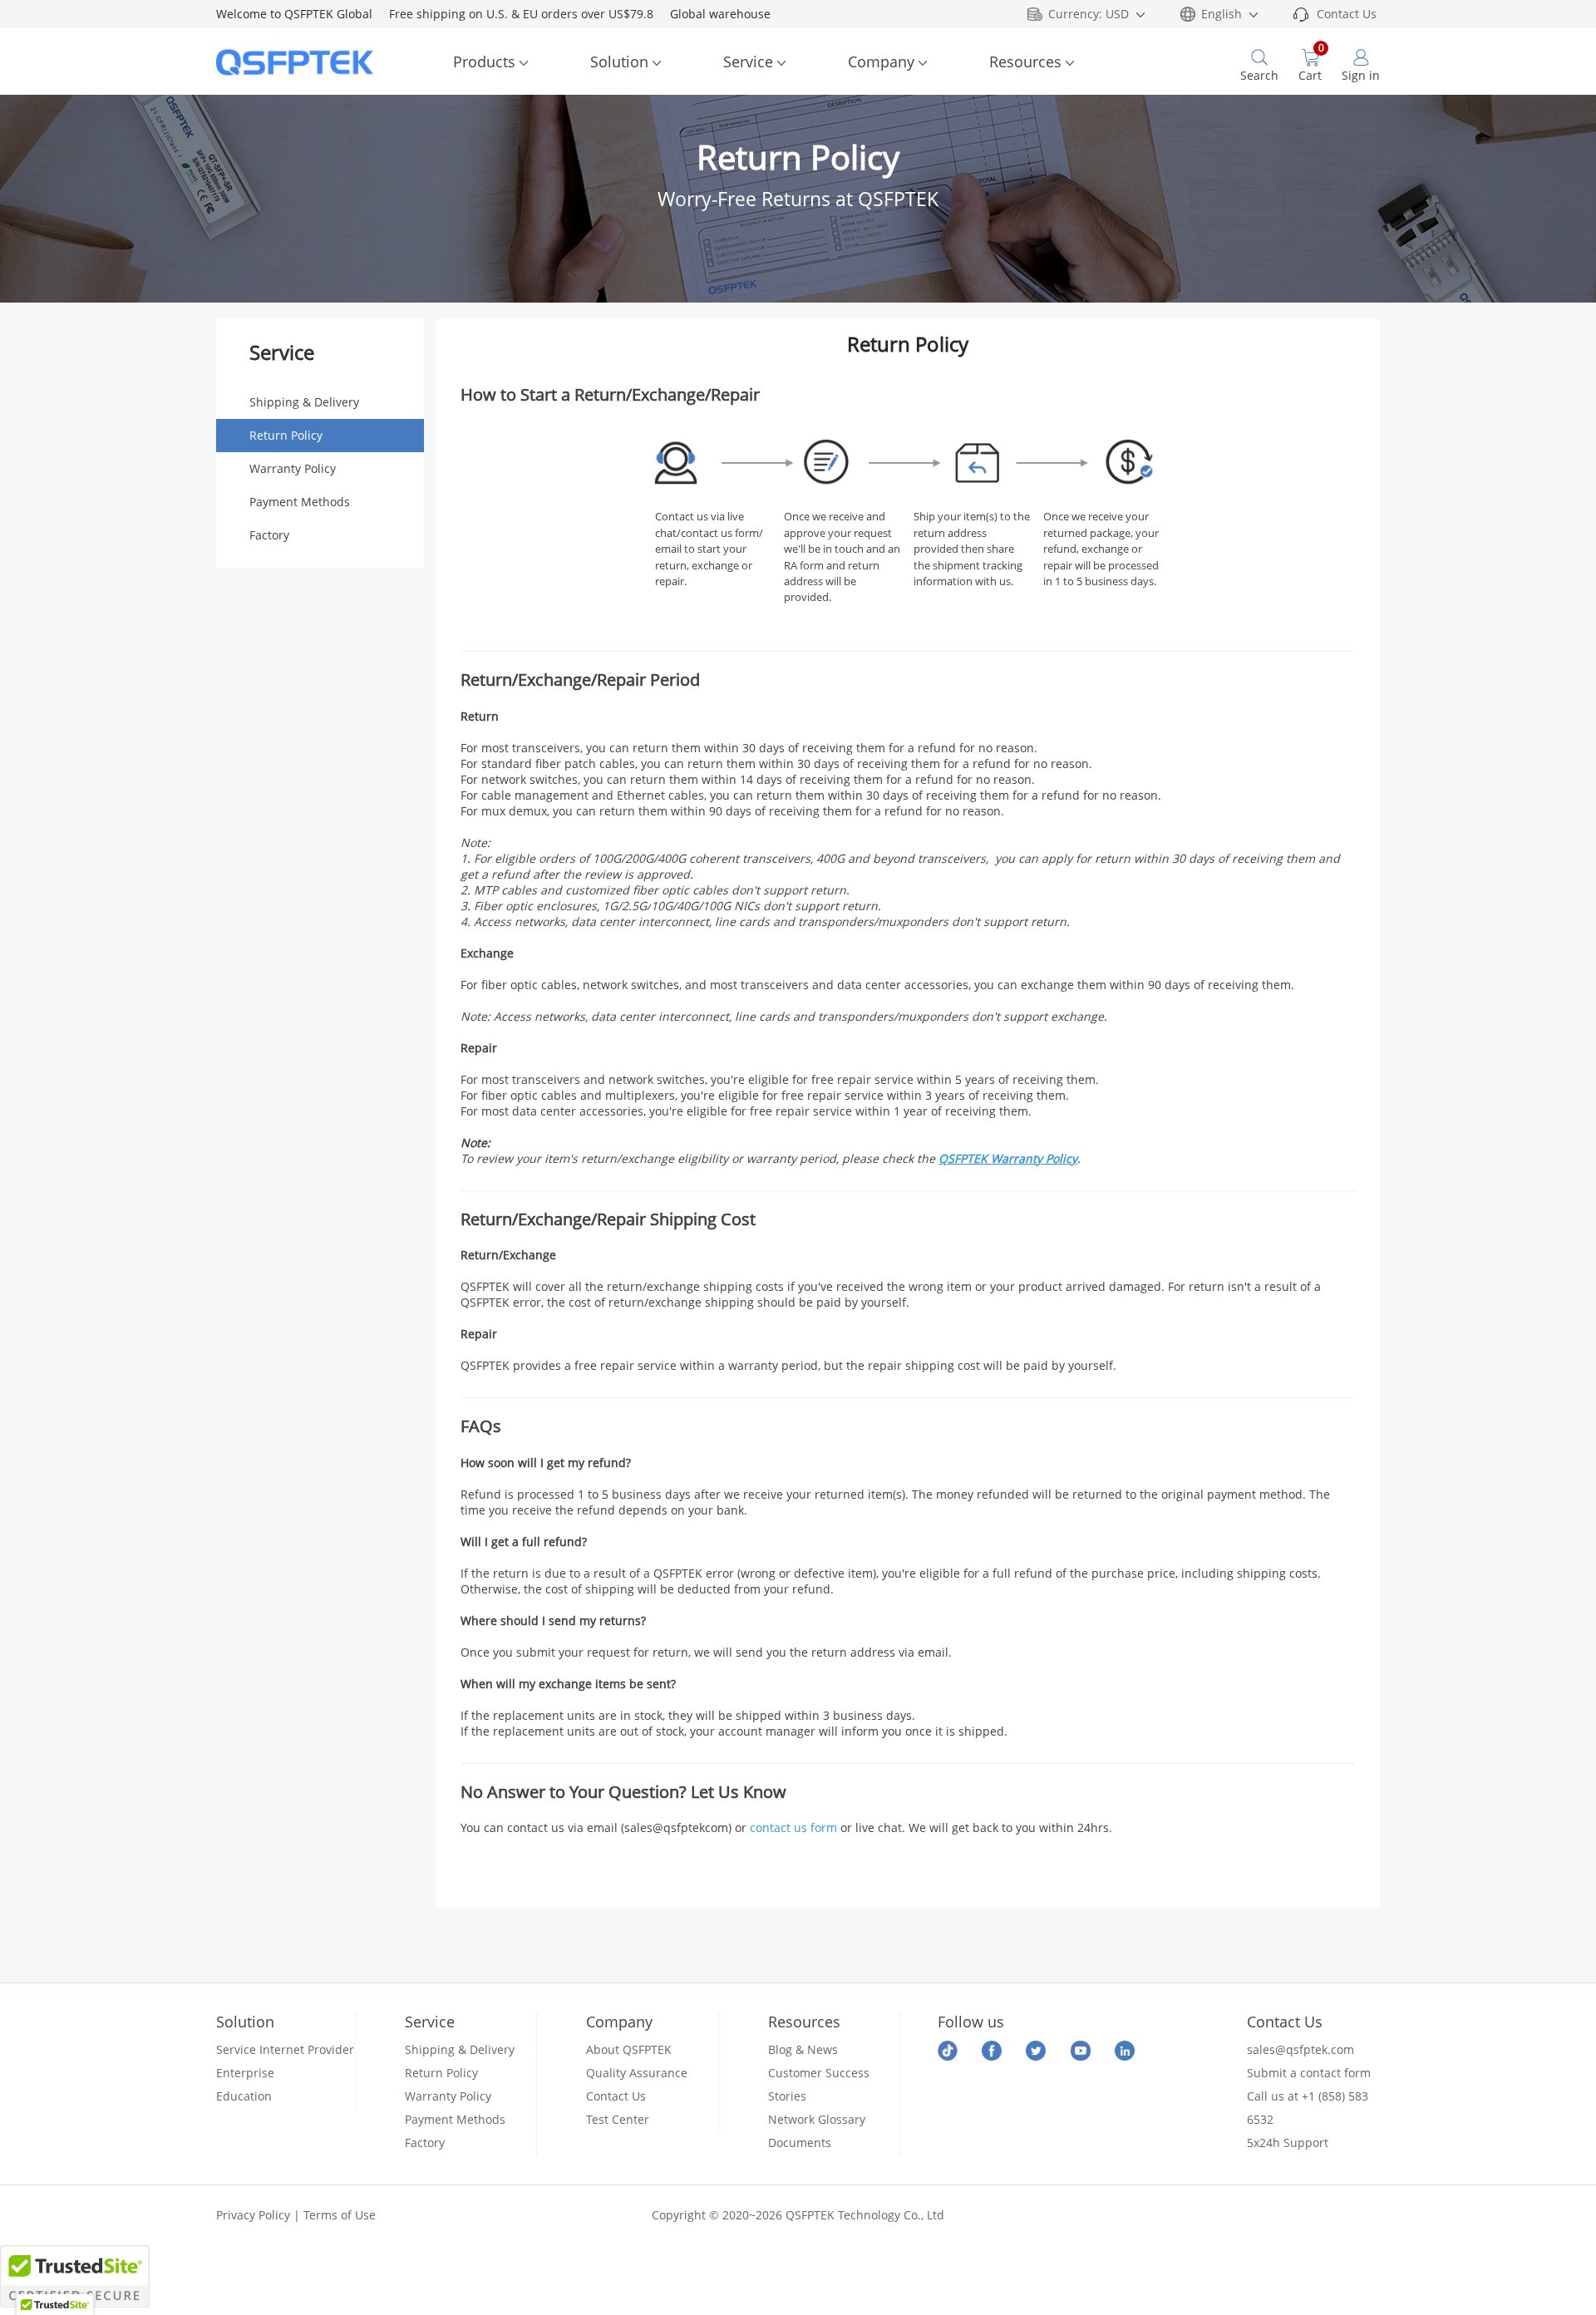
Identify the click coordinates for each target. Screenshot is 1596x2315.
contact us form (793, 1827)
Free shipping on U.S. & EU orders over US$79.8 (530, 14)
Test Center (618, 2119)
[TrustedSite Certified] (75, 2276)
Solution (619, 62)
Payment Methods (300, 502)
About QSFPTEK (629, 2049)
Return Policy (286, 435)
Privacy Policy (253, 2215)
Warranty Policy (293, 468)
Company (881, 62)
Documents (800, 2143)
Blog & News (803, 2049)
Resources (1025, 62)
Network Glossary (817, 2119)
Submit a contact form (1309, 2073)
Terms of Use (340, 2215)
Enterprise (245, 2073)
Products (484, 62)
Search (1259, 75)
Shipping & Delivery (304, 402)
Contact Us (1347, 14)
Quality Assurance (637, 2073)
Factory (269, 535)
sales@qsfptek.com (1300, 2049)
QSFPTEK (965, 1158)
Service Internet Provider (285, 2049)
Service (748, 62)
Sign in (1361, 75)
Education (244, 2096)
